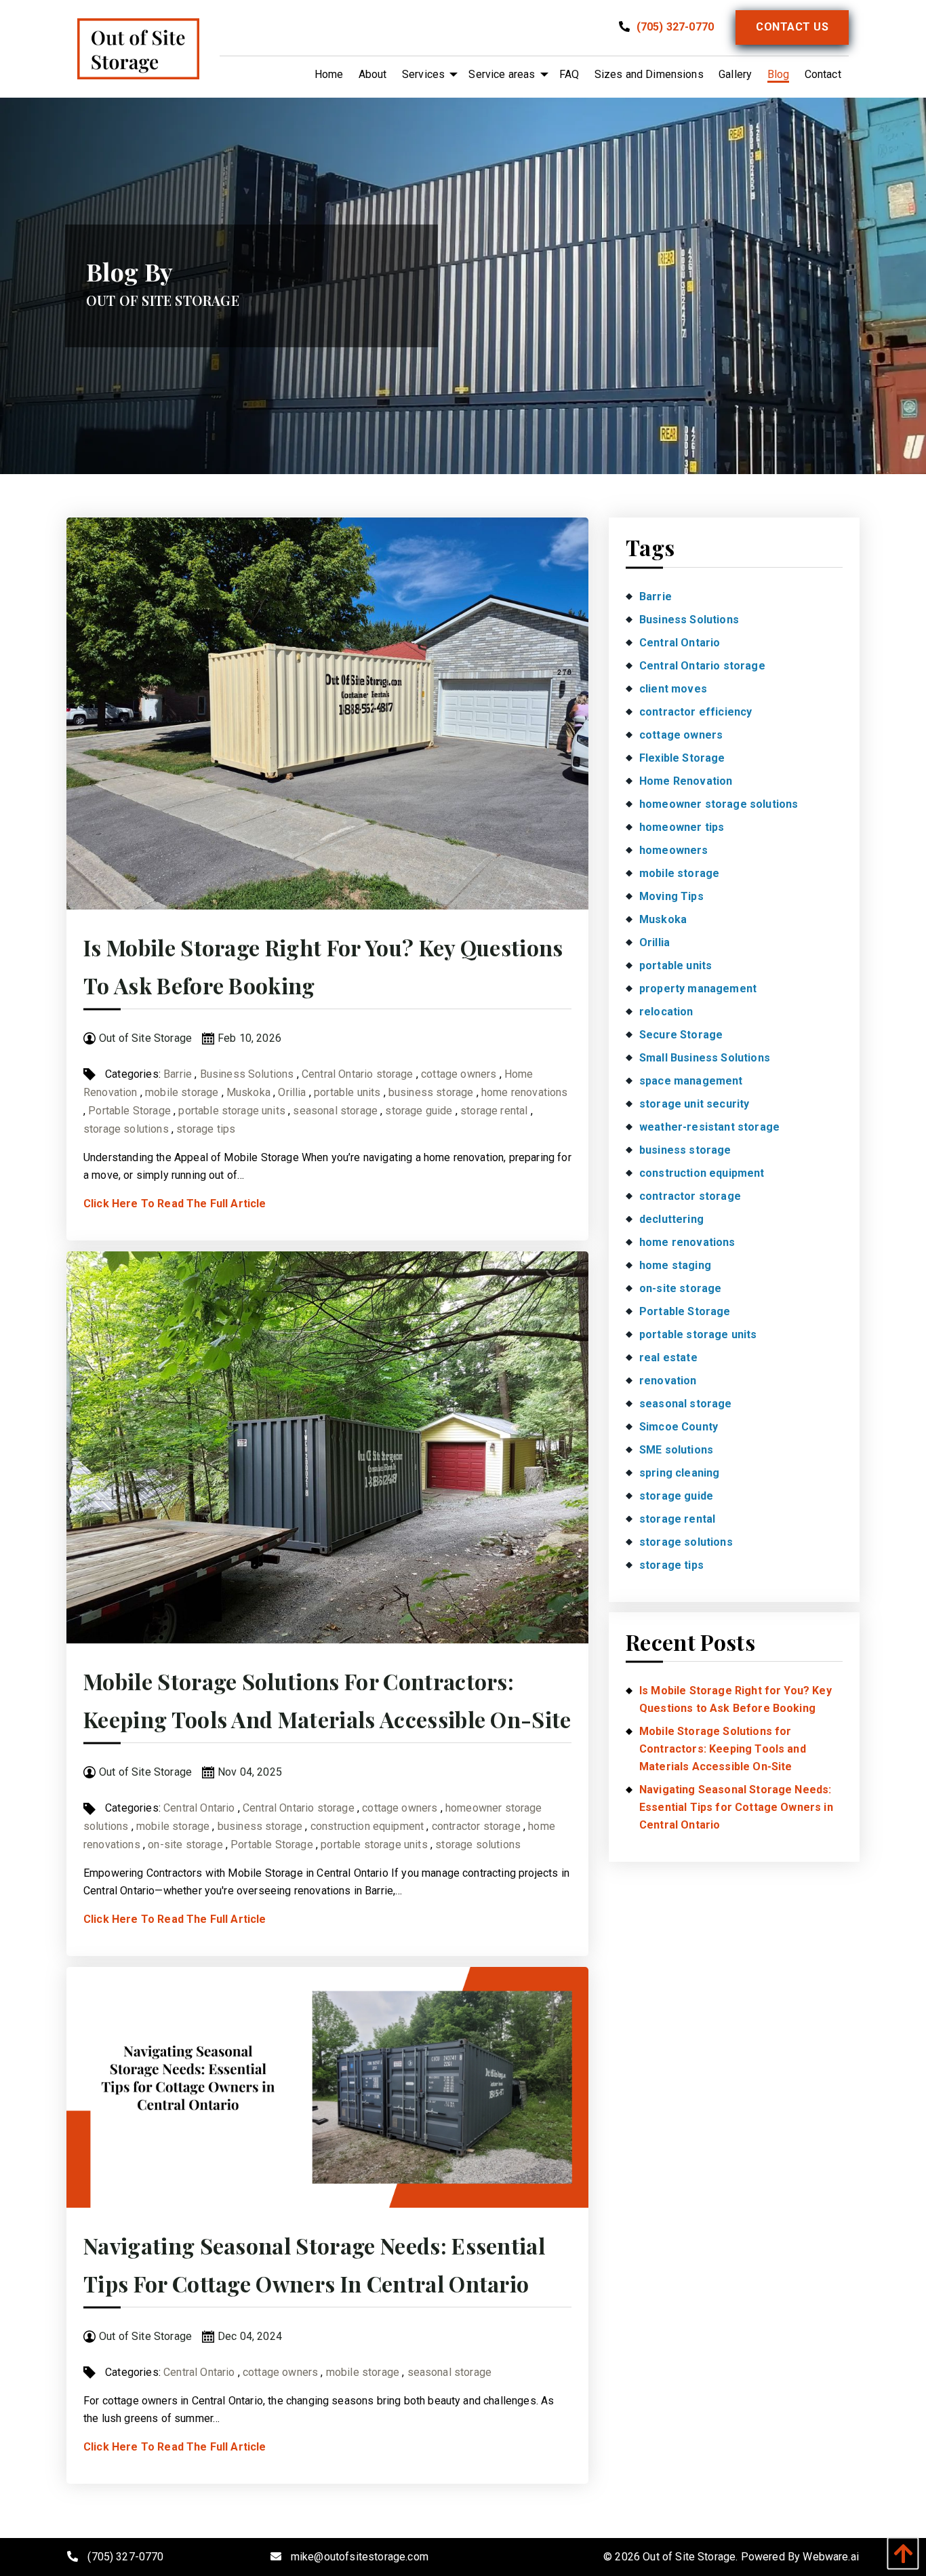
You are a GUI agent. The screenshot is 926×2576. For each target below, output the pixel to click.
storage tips (206, 1129)
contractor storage (476, 1826)
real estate (668, 1358)
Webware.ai (831, 2557)
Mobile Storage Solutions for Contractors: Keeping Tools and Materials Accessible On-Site (723, 1749)
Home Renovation (686, 781)
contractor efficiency (696, 712)
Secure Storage (681, 1035)
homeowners (674, 850)
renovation (668, 1381)
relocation (666, 1012)
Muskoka (248, 1092)
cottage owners (459, 1074)
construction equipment (367, 1826)
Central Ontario (199, 1808)
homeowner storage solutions (719, 804)
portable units (347, 1092)
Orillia (292, 1092)
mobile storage (182, 1092)
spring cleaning (679, 1473)
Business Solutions (247, 1074)
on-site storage (185, 1845)
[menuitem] (329, 75)
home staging (675, 1265)
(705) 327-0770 (674, 27)
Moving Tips (671, 896)
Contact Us (792, 27)
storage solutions (126, 1129)
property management (698, 989)
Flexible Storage (682, 758)
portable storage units (232, 1111)
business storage (431, 1092)
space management (691, 1081)
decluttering (671, 1219)
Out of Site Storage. (690, 2557)
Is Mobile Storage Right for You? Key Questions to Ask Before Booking (736, 1699)
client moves (673, 689)
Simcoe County (679, 1427)
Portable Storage (129, 1111)
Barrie (178, 1074)
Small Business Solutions (705, 1058)
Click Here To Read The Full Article (175, 1204)
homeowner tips (682, 827)
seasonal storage (335, 1111)
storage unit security (694, 1104)
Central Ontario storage (358, 1074)
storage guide (419, 1111)
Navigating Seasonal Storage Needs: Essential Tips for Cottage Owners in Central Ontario (736, 1807)
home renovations (525, 1092)
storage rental (494, 1111)
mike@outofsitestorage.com (360, 2557)
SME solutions (676, 1450)
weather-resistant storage (709, 1127)
